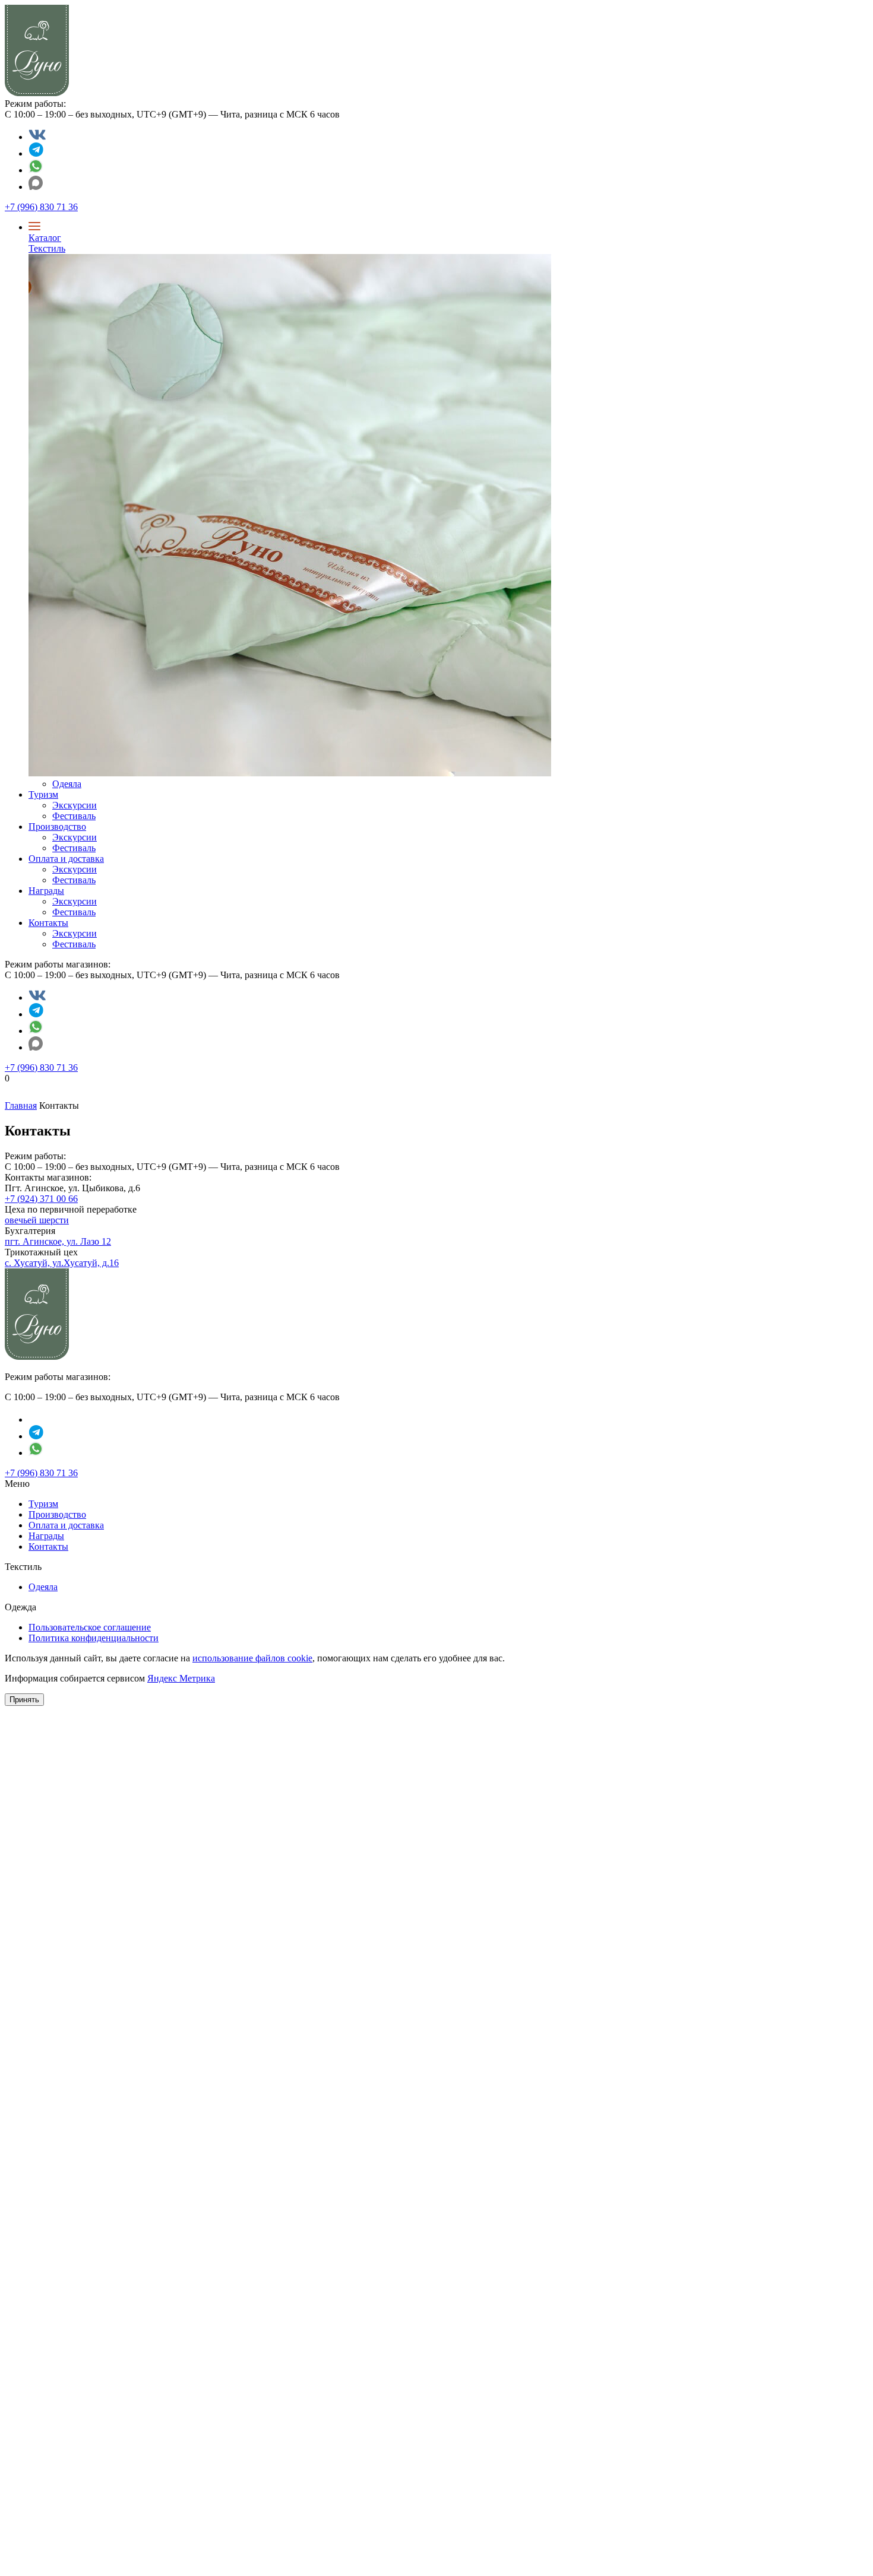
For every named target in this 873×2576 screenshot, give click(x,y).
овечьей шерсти (37, 1220)
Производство (57, 827)
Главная (21, 1105)
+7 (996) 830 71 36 (41, 207)
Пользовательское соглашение (90, 1627)
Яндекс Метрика (181, 1678)
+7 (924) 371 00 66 (41, 1199)
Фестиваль (74, 816)
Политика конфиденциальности (94, 1638)
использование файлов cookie (252, 1658)
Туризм (43, 794)
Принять (24, 1700)
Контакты (48, 923)
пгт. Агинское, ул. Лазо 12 (58, 1241)
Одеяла (67, 784)
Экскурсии (75, 805)
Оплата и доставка (66, 859)
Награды (46, 891)
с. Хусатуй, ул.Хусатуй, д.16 (62, 1263)
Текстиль (47, 248)
